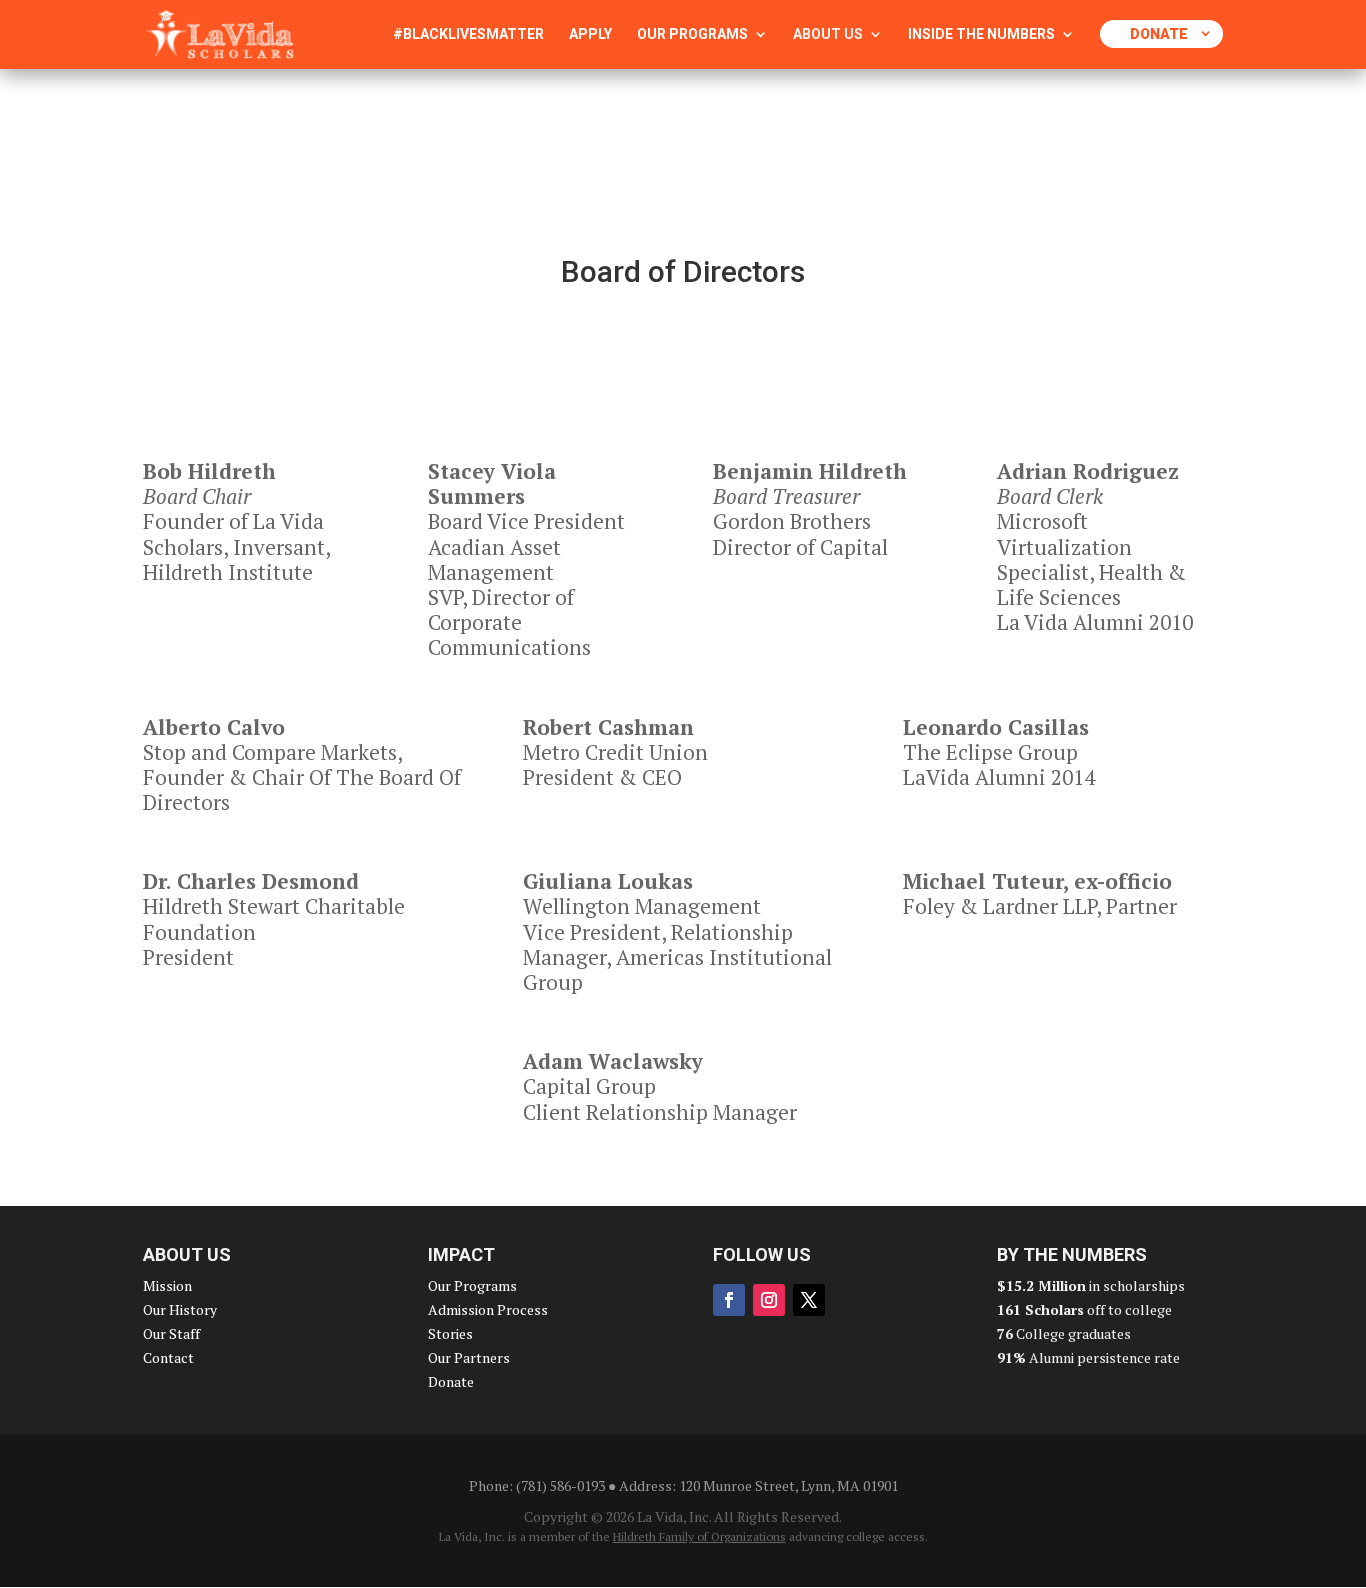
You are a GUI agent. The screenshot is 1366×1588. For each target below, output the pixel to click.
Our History (180, 1309)
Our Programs (692, 34)
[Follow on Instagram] (769, 1300)
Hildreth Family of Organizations (699, 1536)
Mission (167, 1285)
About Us (828, 34)
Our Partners (469, 1357)
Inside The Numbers (981, 34)
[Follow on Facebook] (729, 1300)
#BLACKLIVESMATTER (468, 34)
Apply (590, 34)
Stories (450, 1333)
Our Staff (171, 1333)
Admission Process (488, 1309)
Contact (168, 1357)
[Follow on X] (809, 1300)
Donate (1159, 34)
